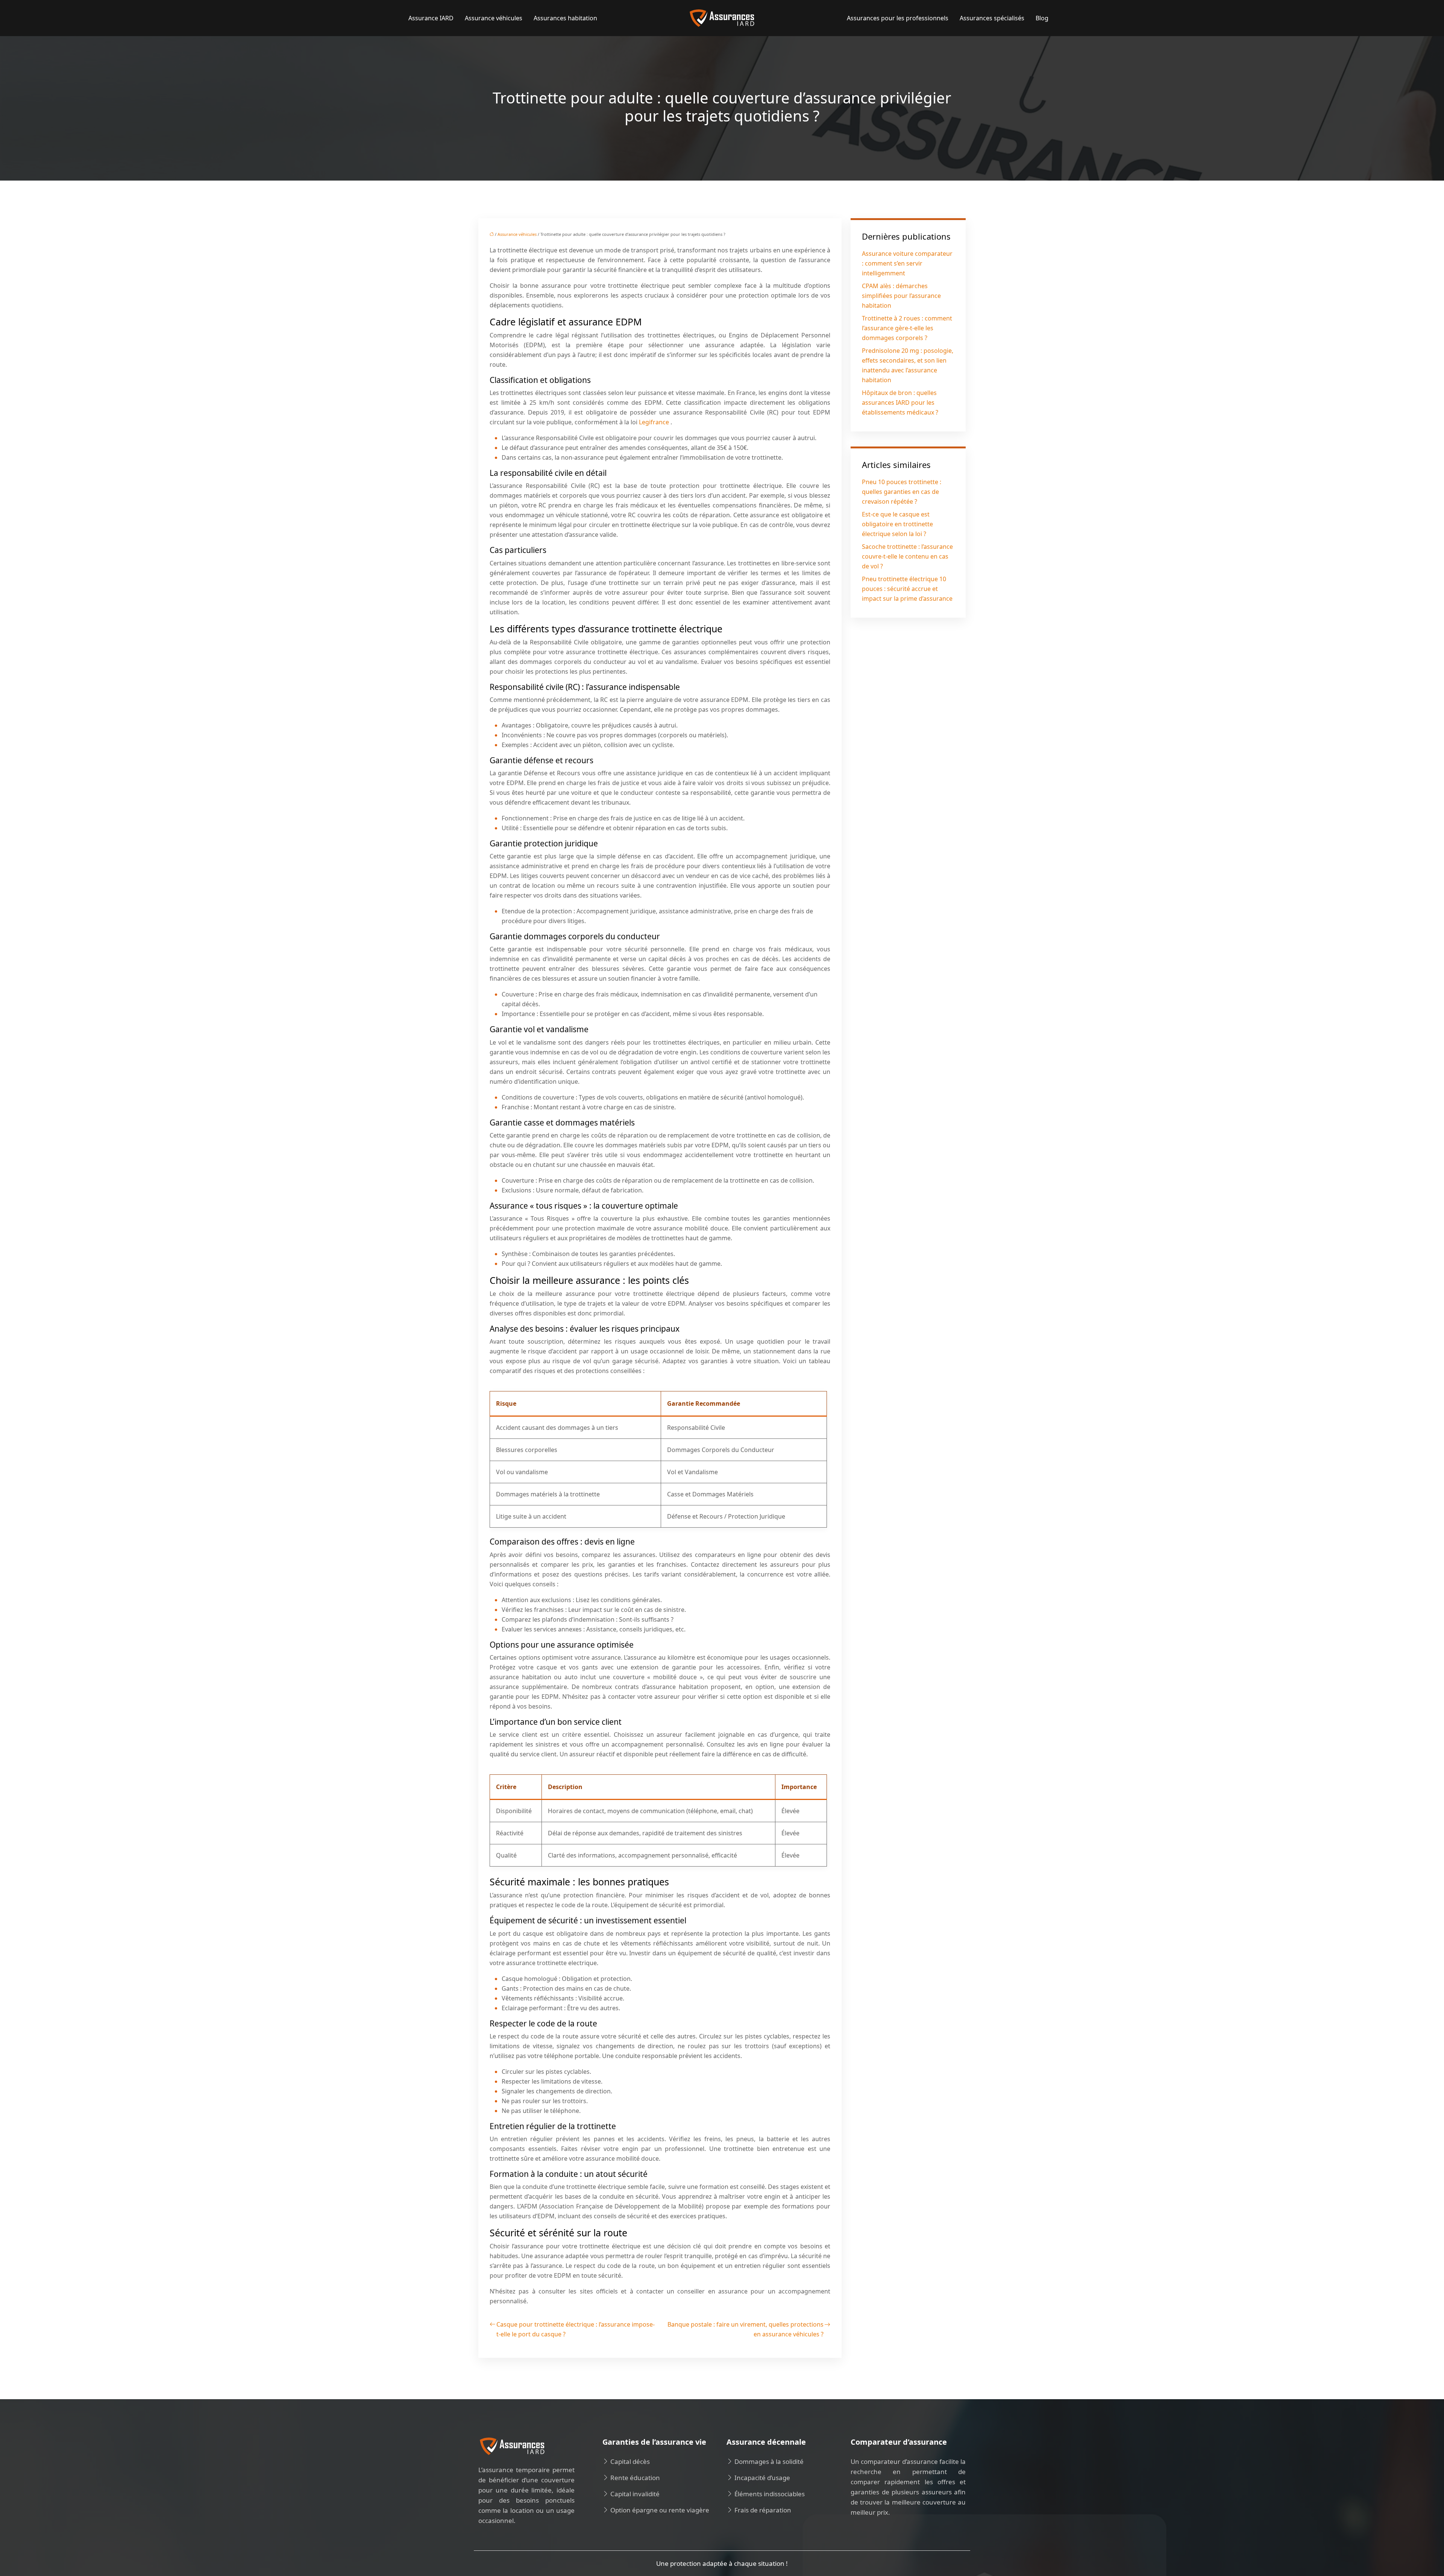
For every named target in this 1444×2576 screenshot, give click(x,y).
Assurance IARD (431, 18)
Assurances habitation (565, 18)
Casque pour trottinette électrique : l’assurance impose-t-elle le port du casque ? (576, 2329)
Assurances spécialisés (992, 18)
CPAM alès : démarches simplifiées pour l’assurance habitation (901, 296)
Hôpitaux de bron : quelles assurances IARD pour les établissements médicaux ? (900, 402)
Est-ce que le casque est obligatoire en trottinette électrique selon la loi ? (897, 524)
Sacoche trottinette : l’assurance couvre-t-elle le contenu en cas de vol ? (907, 556)
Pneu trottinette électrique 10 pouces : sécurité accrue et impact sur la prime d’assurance (907, 589)
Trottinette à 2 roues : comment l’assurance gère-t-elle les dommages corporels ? (907, 328)
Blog (1042, 18)
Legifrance (655, 422)
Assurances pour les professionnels (898, 18)
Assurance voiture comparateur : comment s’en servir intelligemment (907, 263)
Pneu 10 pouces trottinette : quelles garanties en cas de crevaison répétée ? (902, 492)
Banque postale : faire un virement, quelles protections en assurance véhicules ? (746, 2329)
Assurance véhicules (494, 18)
